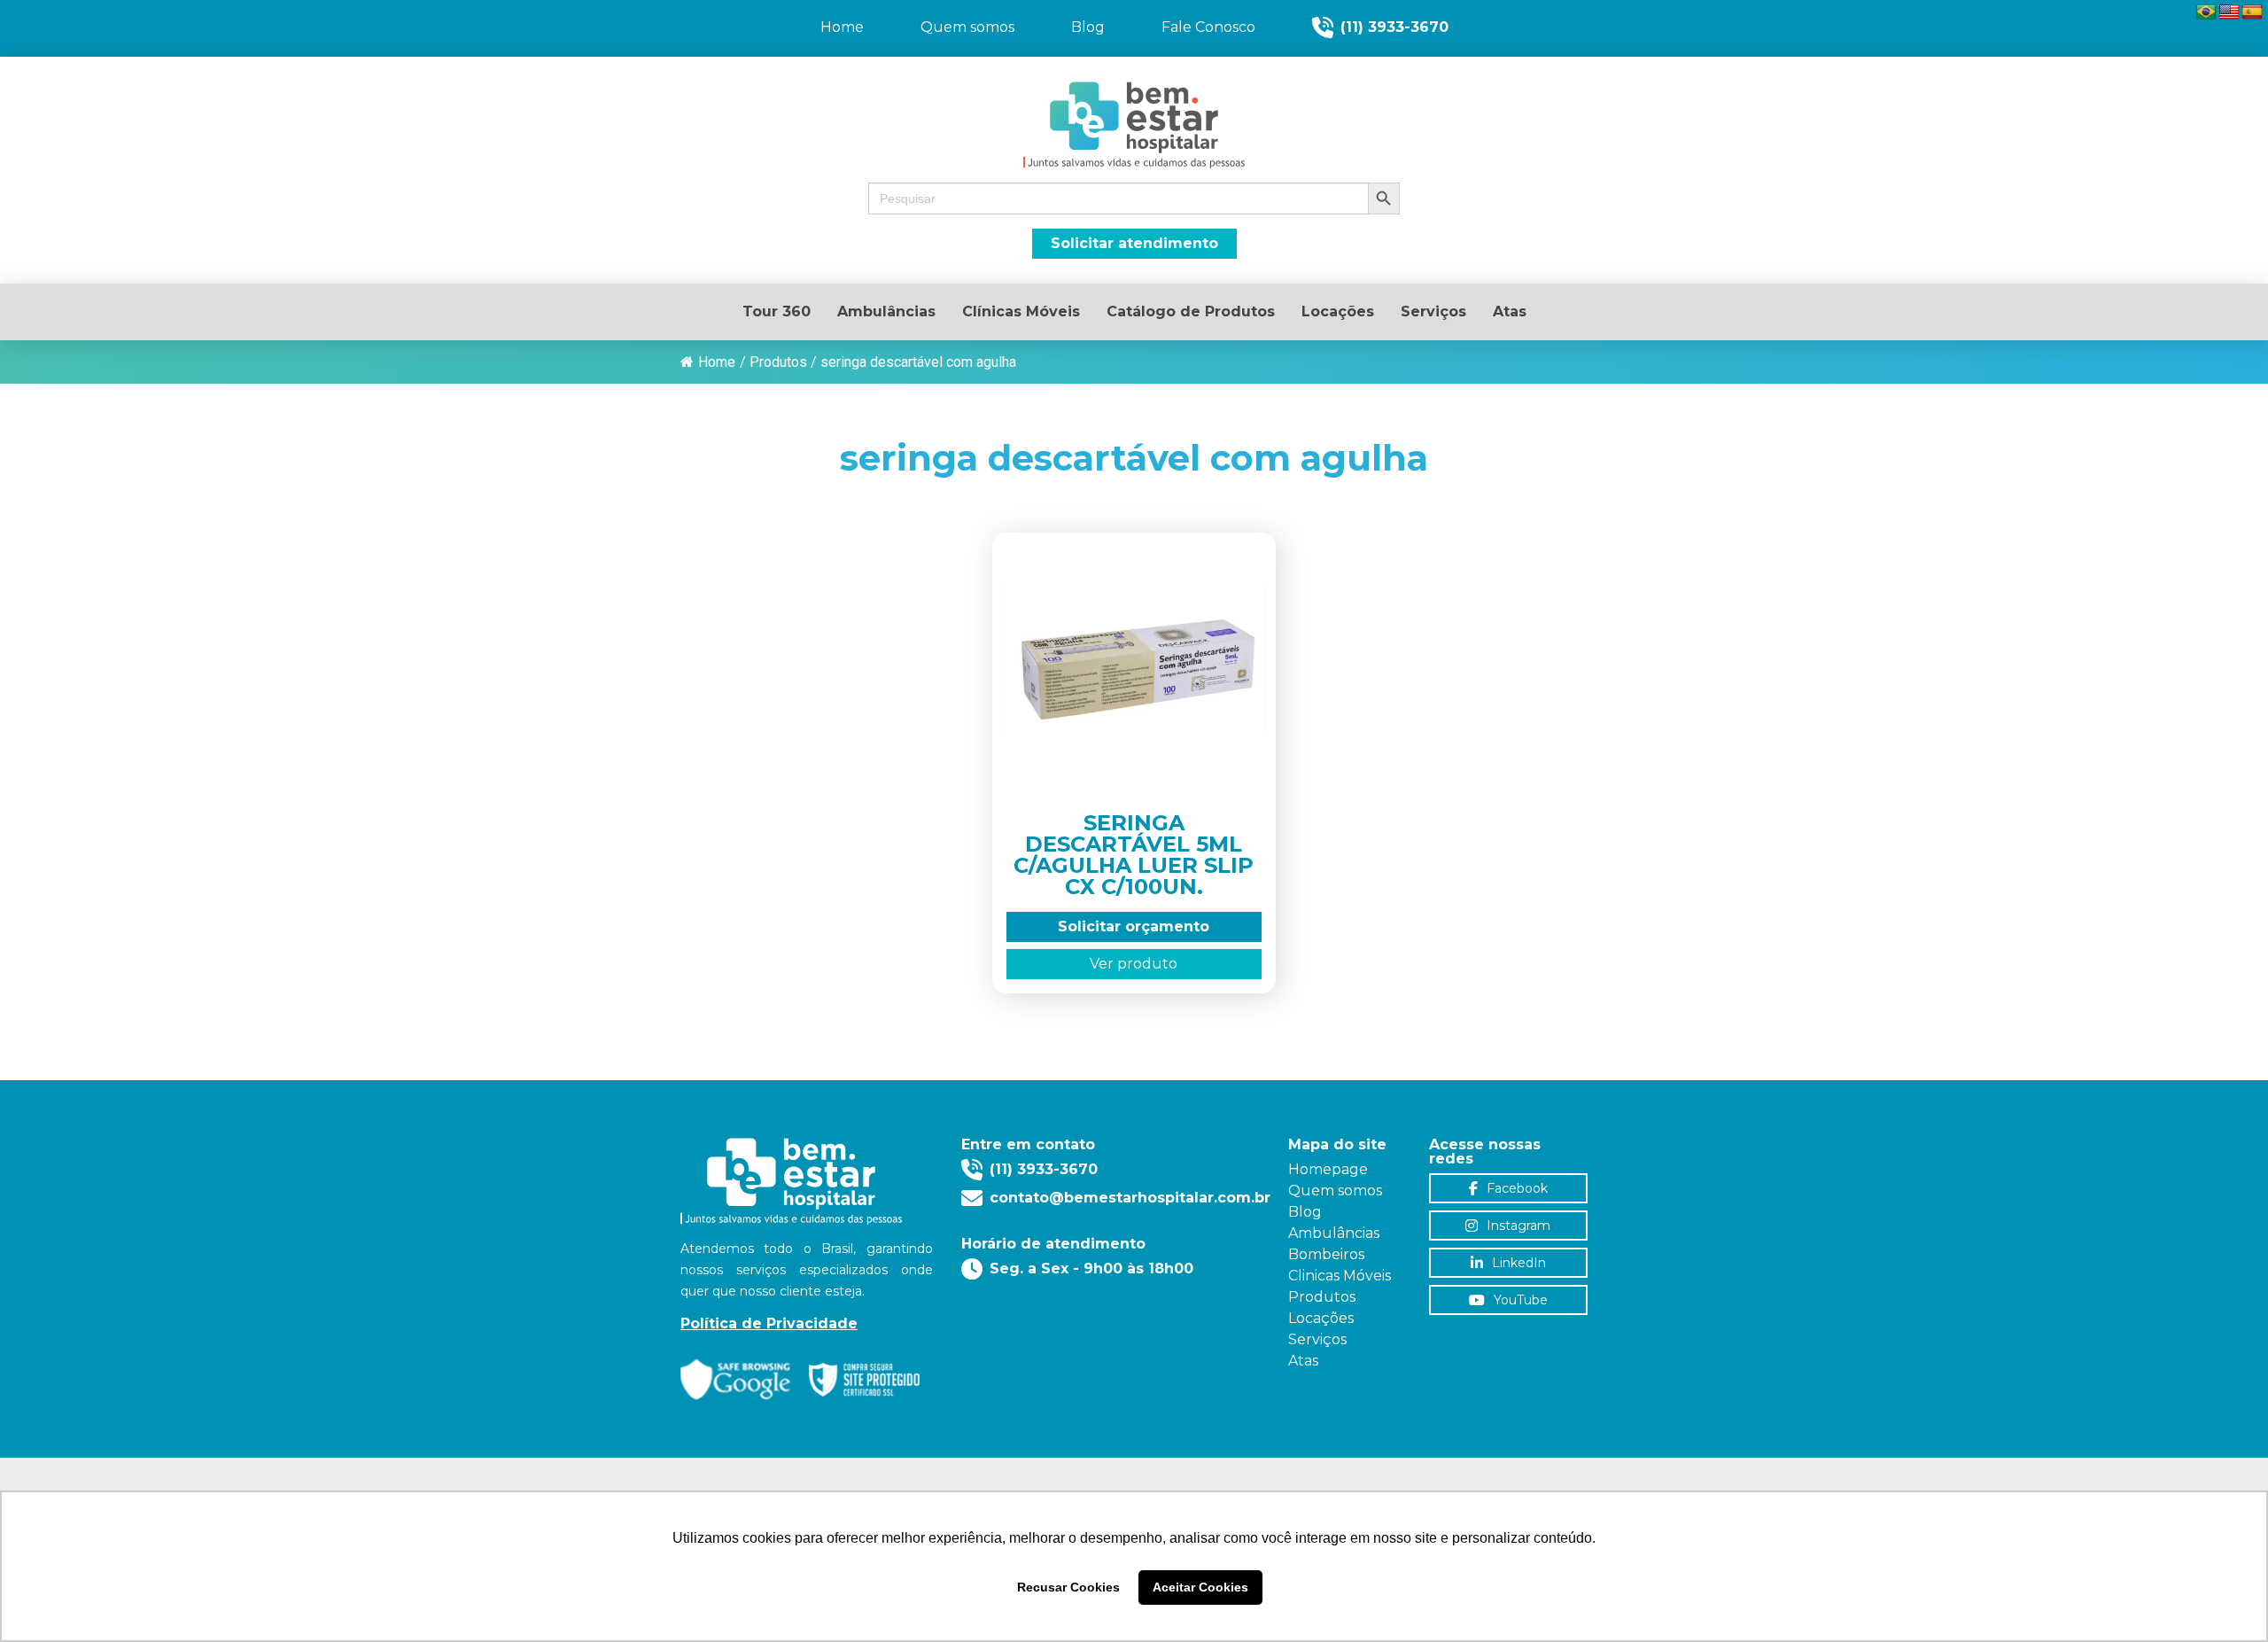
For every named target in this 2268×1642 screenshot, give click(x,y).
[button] (1134, 198)
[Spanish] (2252, 12)
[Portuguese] (2206, 12)
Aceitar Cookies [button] (1200, 1587)
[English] (2229, 12)
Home (717, 362)
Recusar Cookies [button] (1068, 1587)
